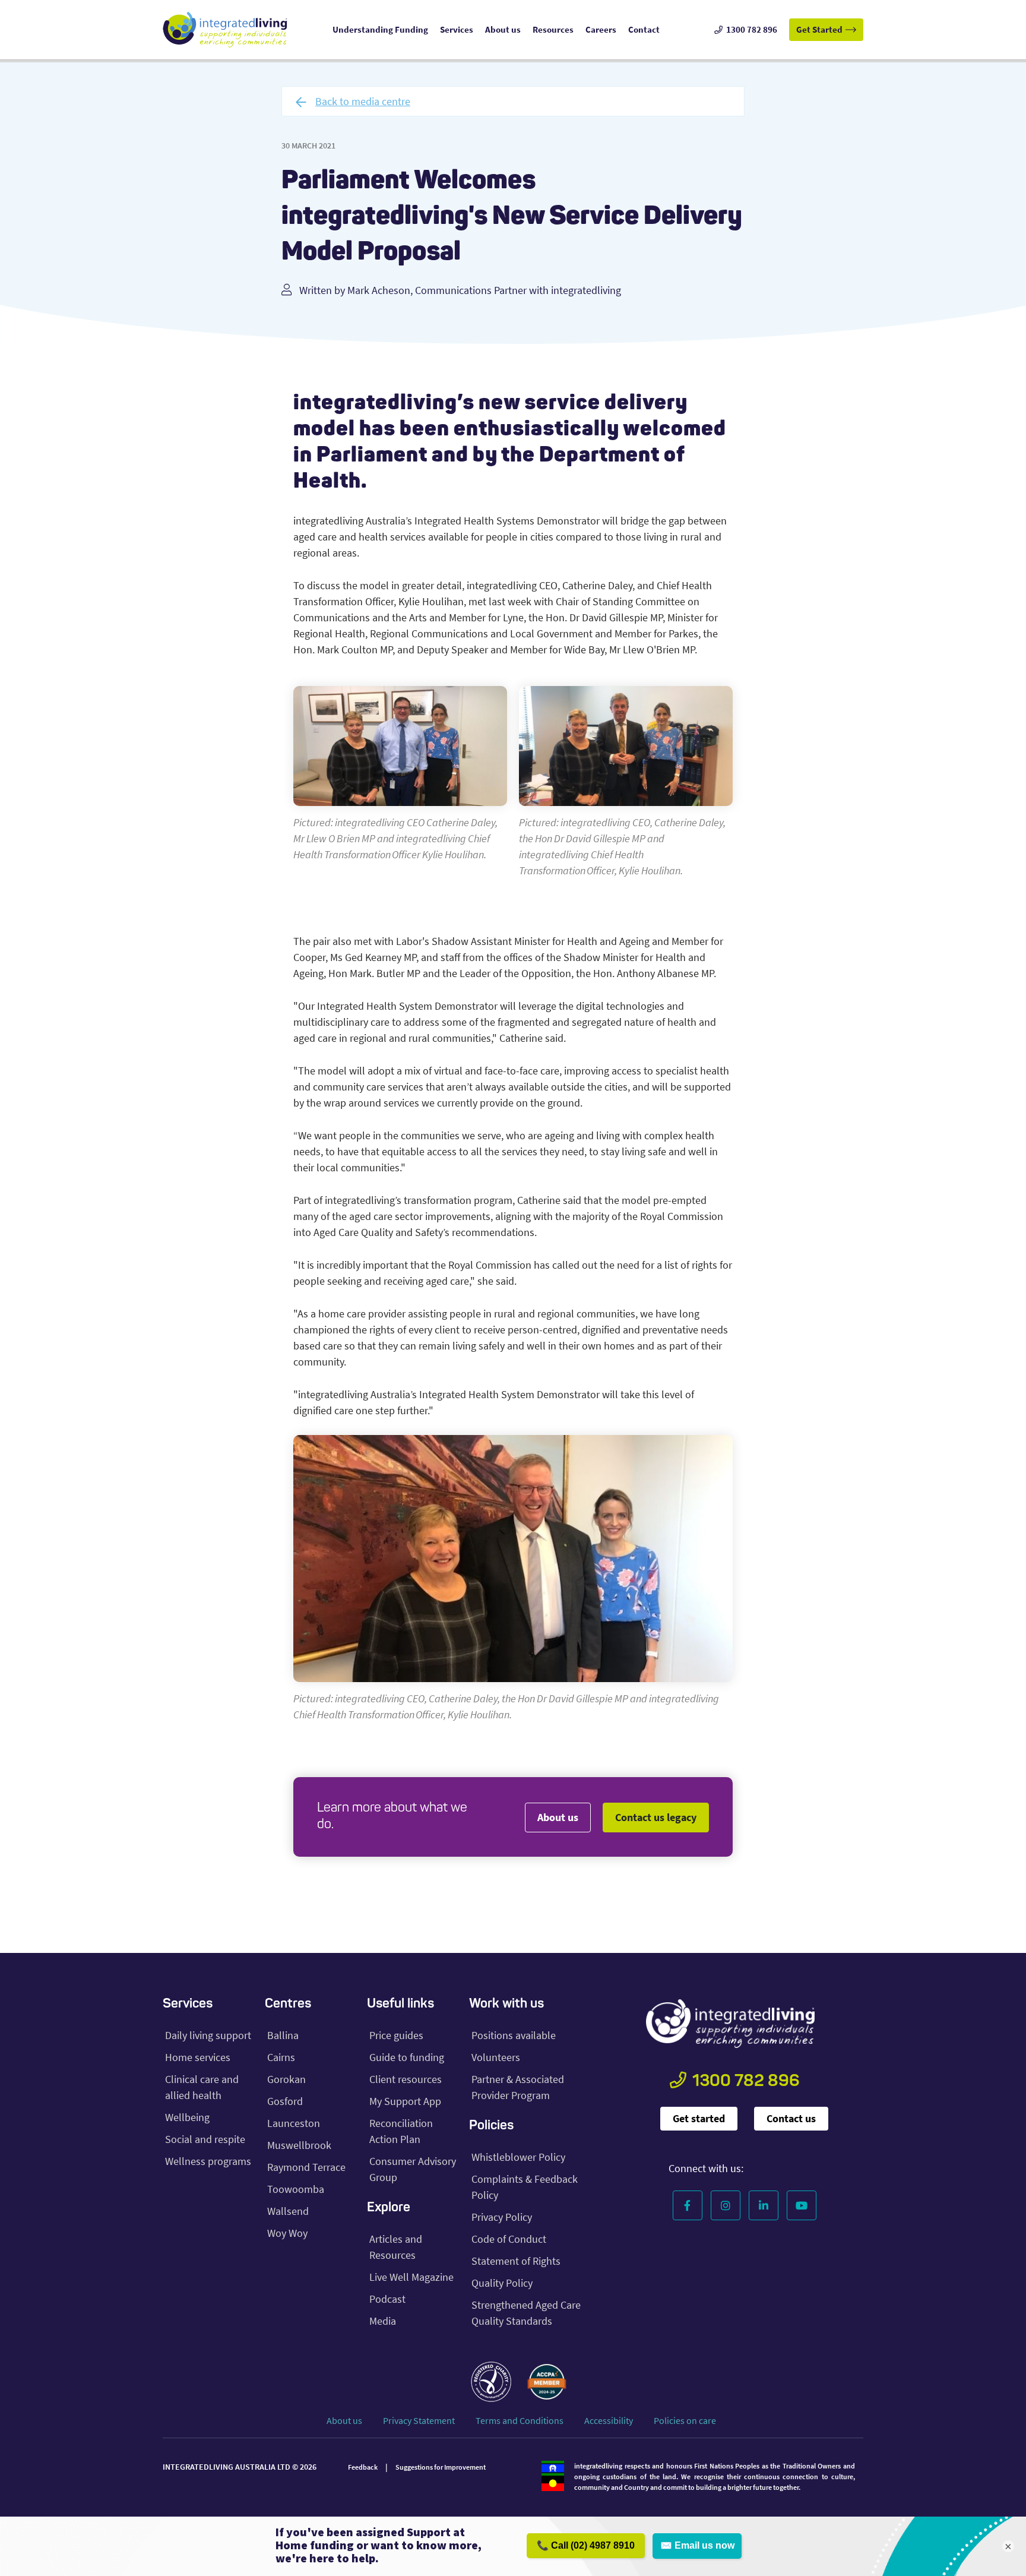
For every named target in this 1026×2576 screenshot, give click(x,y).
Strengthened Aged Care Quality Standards (526, 2313)
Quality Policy (502, 2283)
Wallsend (288, 2211)
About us (558, 1817)
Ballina (283, 2035)
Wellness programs (208, 2161)
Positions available (514, 2035)
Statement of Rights (516, 2261)
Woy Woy (287, 2233)
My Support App (405, 2101)
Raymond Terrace (306, 2167)
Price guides (396, 2035)
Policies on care (685, 2420)
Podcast (387, 2299)
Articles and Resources (396, 2247)
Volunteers (496, 2057)
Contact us (791, 2118)
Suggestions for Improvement (441, 2467)
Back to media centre (363, 101)
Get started (699, 2118)
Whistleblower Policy (518, 2157)
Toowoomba (296, 2189)
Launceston (294, 2123)
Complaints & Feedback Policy (525, 2187)
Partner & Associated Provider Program (518, 2087)
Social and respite (205, 2139)
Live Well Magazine (411, 2277)
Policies (491, 2126)
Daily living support (208, 2035)
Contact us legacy (656, 1817)
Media (383, 2321)
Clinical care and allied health (202, 2087)
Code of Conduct (509, 2239)
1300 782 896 (746, 2082)
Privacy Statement (419, 2420)
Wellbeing (187, 2117)
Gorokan (286, 2079)
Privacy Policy (502, 2217)
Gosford (285, 2101)
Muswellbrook (299, 2145)
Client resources (406, 2079)
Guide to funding (407, 2057)
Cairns (281, 2057)
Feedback (363, 2467)
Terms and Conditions (520, 2420)
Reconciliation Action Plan (401, 2131)
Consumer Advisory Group (413, 2169)
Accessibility (609, 2420)
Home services (198, 2057)
